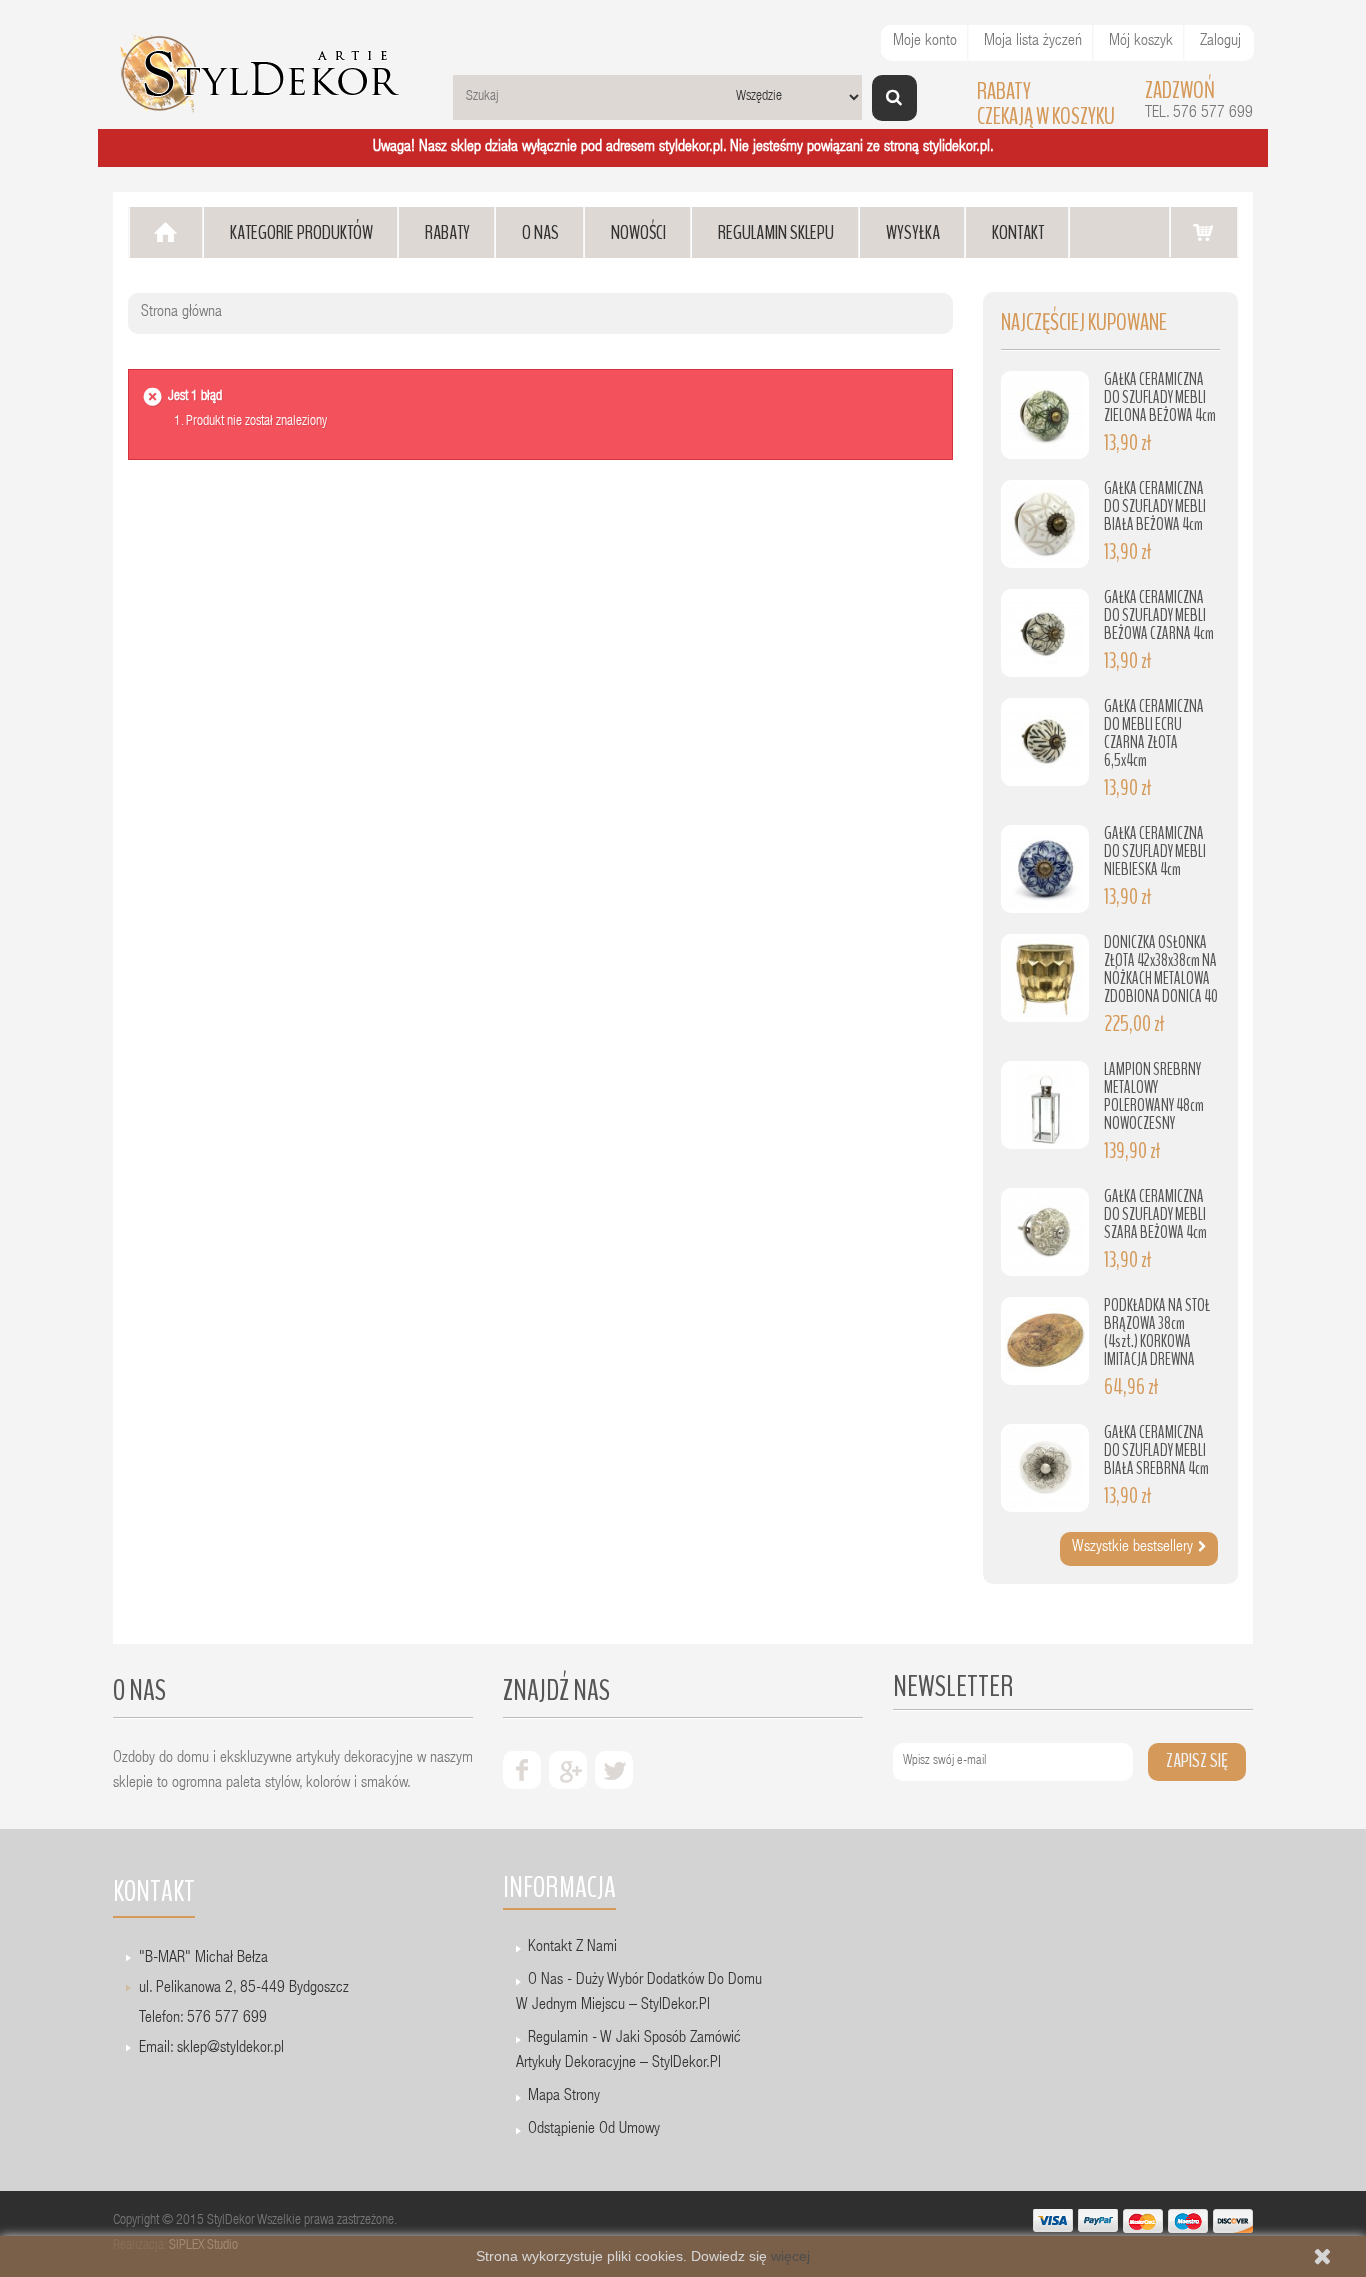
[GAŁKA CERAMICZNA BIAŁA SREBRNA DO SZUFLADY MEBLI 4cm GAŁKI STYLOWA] (1045, 1468)
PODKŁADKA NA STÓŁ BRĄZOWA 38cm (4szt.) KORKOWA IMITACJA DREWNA (1157, 1332)
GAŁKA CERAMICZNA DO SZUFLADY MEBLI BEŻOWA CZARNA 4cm (1159, 615)
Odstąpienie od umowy (594, 2130)
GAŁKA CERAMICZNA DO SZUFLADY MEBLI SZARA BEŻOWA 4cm (1155, 1214)
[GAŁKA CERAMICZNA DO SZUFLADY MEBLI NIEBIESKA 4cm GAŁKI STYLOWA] (1045, 869)
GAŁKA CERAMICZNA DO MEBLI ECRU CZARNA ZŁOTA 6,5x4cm (1154, 733)
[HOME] (166, 232)
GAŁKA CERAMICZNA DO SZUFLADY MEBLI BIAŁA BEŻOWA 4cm (1155, 506)
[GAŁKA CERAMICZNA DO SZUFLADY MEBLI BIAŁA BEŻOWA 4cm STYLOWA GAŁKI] (1045, 524)
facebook (522, 1770)
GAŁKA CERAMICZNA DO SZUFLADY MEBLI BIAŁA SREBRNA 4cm (1156, 1450)
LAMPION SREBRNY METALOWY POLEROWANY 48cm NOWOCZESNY (1154, 1096)
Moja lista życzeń (1033, 42)
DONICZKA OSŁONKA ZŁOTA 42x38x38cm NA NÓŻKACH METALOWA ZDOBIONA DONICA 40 (1161, 969)
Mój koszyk (1141, 42)
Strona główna (181, 313)
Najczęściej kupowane (1084, 322)
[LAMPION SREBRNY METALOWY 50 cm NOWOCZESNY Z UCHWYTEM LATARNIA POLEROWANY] (1045, 1105)
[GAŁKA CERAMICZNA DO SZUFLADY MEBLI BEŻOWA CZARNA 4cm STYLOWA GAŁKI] (1045, 633)
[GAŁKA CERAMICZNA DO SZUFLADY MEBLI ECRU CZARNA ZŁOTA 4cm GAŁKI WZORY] (1045, 742)
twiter (614, 1770)
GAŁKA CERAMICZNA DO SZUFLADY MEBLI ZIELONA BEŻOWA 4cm (1160, 397)
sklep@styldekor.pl (230, 2049)
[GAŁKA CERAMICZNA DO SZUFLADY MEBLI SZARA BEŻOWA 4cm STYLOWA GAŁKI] (1045, 1232)
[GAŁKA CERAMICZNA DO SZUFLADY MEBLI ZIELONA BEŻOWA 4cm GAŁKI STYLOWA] (1045, 415)
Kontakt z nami (572, 1948)
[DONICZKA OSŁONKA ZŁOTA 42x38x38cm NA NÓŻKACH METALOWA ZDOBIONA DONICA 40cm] (1045, 978)
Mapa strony (564, 2097)
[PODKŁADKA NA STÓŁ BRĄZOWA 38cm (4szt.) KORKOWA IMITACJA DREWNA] (1045, 1341)
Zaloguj (1220, 42)
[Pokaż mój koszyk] (1204, 231)
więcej (790, 2256)
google (568, 1770)
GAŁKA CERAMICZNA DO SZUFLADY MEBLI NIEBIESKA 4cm (1155, 851)
